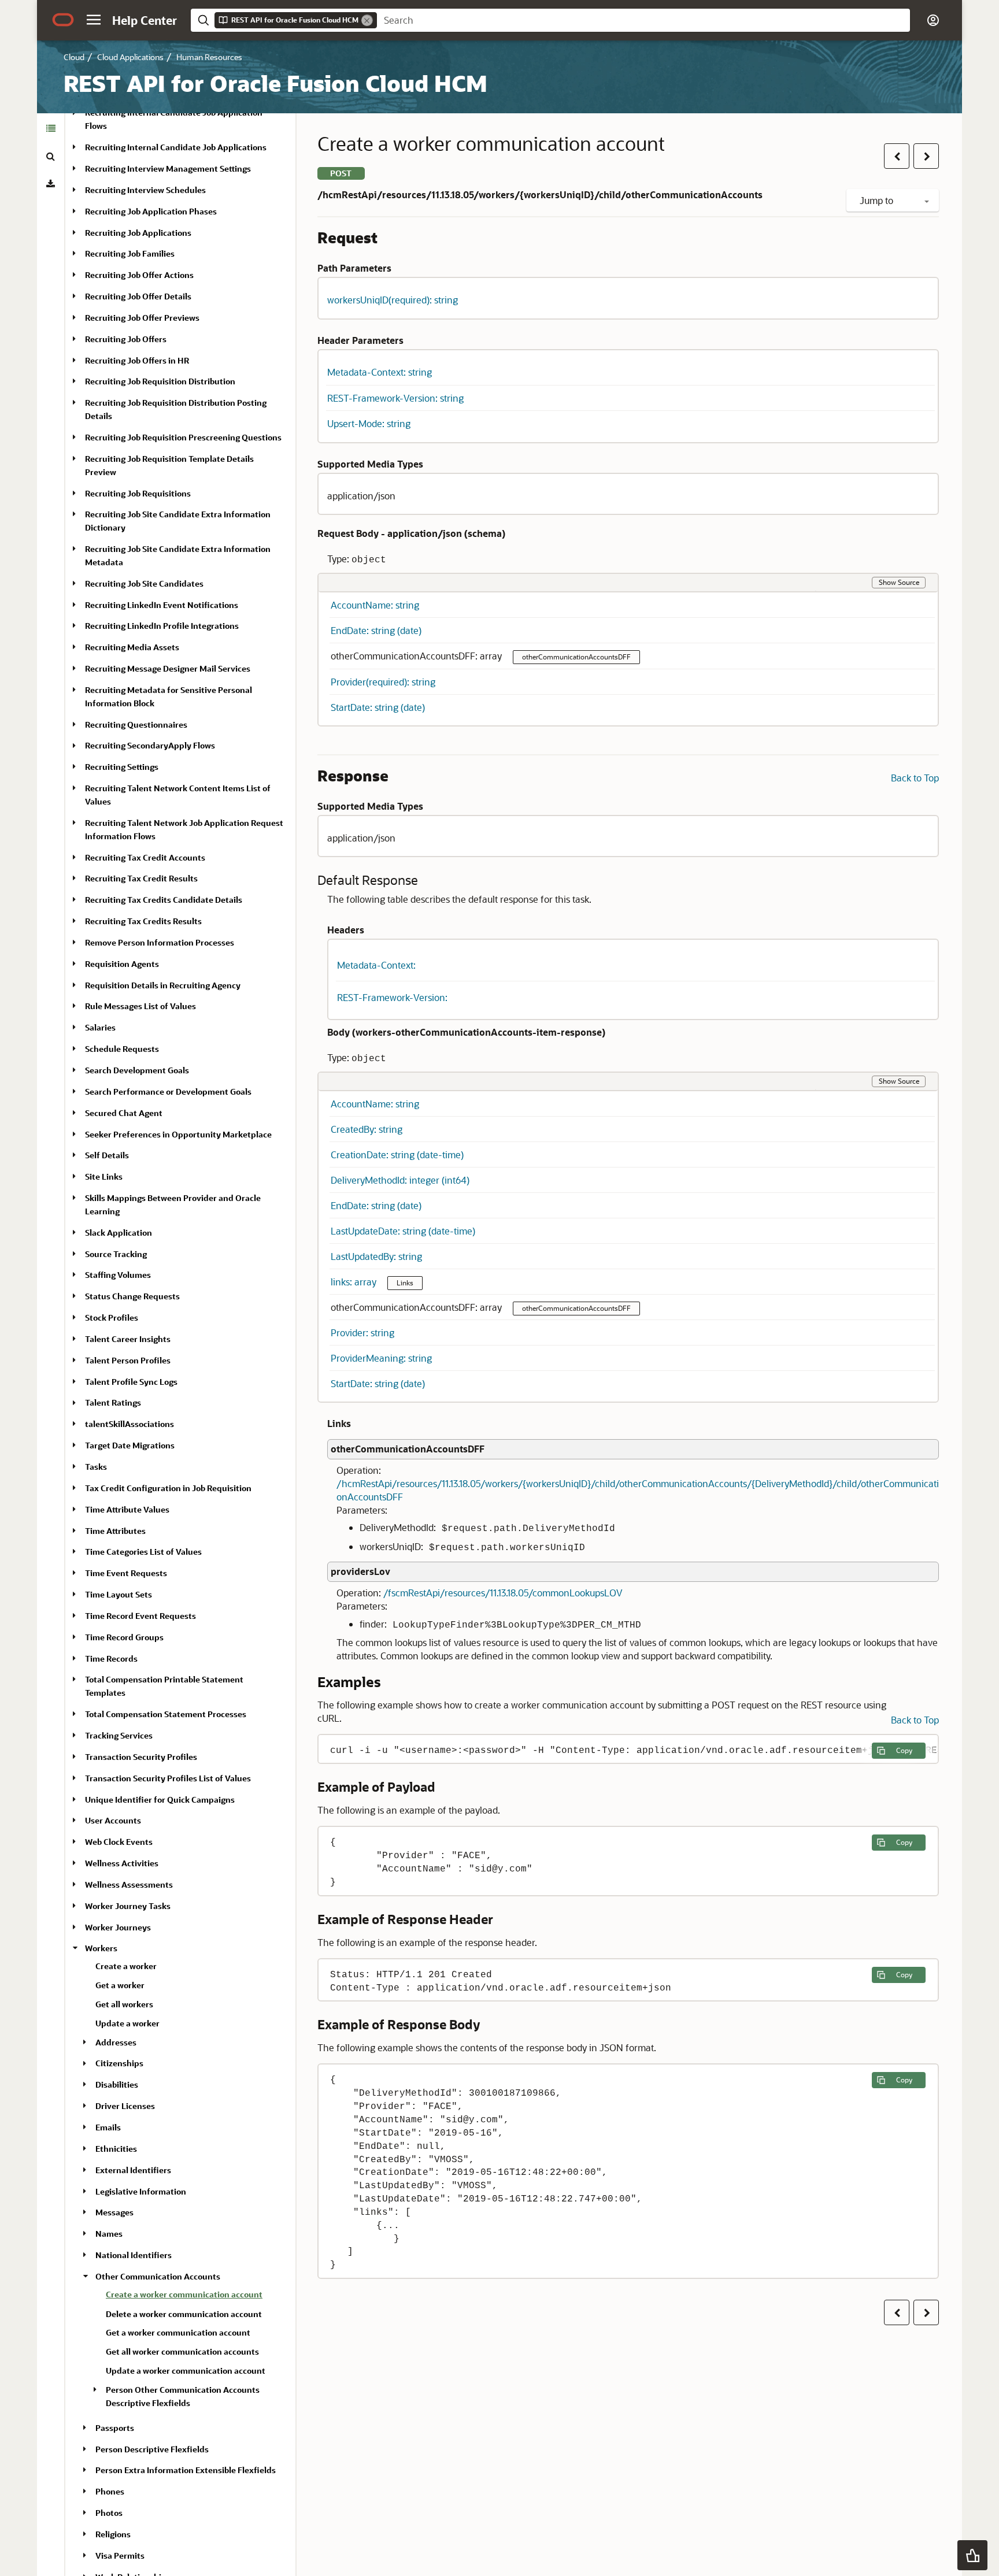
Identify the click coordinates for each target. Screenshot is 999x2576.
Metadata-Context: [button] (376, 965)
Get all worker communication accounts (182, 2351)
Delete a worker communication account (184, 2314)
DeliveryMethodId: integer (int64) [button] (400, 1180)
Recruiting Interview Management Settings (168, 168)
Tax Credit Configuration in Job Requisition (168, 1488)
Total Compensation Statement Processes (166, 1714)
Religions (113, 2534)
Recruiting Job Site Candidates (144, 583)
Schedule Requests (122, 1049)
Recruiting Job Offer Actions (139, 275)
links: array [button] (355, 1282)
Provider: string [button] (362, 1333)
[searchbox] (643, 20)
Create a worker (126, 1966)
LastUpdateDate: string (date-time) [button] (403, 1231)
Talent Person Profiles (128, 1360)
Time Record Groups (124, 1637)
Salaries (100, 1027)
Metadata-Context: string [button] (380, 372)
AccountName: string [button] (375, 605)
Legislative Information (141, 2191)
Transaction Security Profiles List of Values (168, 1778)
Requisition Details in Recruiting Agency (163, 985)
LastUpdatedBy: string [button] (376, 1256)
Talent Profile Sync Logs (131, 1382)
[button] (94, 20)
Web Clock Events (119, 1842)
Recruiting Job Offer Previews (142, 318)
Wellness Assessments (129, 1884)
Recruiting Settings (122, 767)
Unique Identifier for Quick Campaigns (160, 1800)
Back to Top (915, 778)
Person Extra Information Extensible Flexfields (186, 2470)
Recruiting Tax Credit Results (141, 878)
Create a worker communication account (184, 2294)
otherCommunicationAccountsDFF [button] (576, 657)
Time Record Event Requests (140, 1616)
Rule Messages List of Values (140, 1006)
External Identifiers (133, 2170)
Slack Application (119, 1233)
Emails (108, 2127)
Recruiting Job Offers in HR (137, 360)
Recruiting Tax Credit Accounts (145, 857)
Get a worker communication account (178, 2332)
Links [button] (405, 1283)
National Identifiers (134, 2255)
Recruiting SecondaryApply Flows (150, 746)
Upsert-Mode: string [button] (369, 423)
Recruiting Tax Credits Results (143, 921)
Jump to (878, 200)
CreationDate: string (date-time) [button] (397, 1154)
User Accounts (113, 1820)
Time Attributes (115, 1531)
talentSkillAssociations (129, 1424)
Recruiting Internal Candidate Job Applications (176, 147)
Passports (115, 2428)
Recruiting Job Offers (126, 339)
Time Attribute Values (127, 1509)
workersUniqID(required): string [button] (393, 300)
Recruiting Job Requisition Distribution (160, 381)
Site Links (104, 1176)
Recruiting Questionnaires (136, 724)
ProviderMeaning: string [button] (381, 1358)
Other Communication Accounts (158, 2276)
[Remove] (367, 20)
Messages (114, 2212)
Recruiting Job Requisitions (138, 493)
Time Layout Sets (119, 1594)
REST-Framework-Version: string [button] (395, 398)
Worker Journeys (118, 1927)
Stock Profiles (112, 1317)
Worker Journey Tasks (128, 1906)
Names (109, 2234)
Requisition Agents (122, 964)
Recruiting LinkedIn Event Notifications (162, 605)
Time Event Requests (126, 1573)
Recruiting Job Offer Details (138, 296)
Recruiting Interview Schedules (145, 190)
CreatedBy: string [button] (367, 1129)
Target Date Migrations (130, 1445)
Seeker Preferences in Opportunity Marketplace (178, 1134)
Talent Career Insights (128, 1339)
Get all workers (124, 2004)
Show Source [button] (899, 582)
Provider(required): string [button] (383, 682)
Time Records (111, 1658)
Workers (101, 1948)
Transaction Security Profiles (141, 1757)
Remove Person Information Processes (160, 942)
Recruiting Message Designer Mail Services (168, 668)
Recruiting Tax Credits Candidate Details (164, 900)
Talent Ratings (113, 1403)
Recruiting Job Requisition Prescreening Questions (183, 437)
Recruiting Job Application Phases (151, 211)
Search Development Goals (137, 1070)
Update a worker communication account (186, 2371)
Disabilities (117, 2084)
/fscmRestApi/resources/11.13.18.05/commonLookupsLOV (503, 1593)
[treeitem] (196, 2296)
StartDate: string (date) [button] (378, 707)
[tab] (51, 128)
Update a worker (127, 2023)
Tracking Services (119, 1735)
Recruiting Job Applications (138, 233)
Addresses (116, 2042)
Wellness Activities (122, 1863)
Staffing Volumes (118, 1275)
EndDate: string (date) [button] (376, 630)
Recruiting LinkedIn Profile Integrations (162, 626)
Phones (110, 2491)
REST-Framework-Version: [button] (392, 997)
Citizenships (119, 2064)
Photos (109, 2513)
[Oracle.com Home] (63, 20)
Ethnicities (116, 2149)
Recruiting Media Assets (132, 647)
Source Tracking (116, 1254)
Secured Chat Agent (124, 1113)
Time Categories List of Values (143, 1552)
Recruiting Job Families (130, 253)
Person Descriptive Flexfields (152, 2449)
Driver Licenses (125, 2106)
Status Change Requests (132, 1296)
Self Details (107, 1155)
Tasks (96, 1467)
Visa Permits (120, 2555)
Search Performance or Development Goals (168, 1091)
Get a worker (120, 1985)
